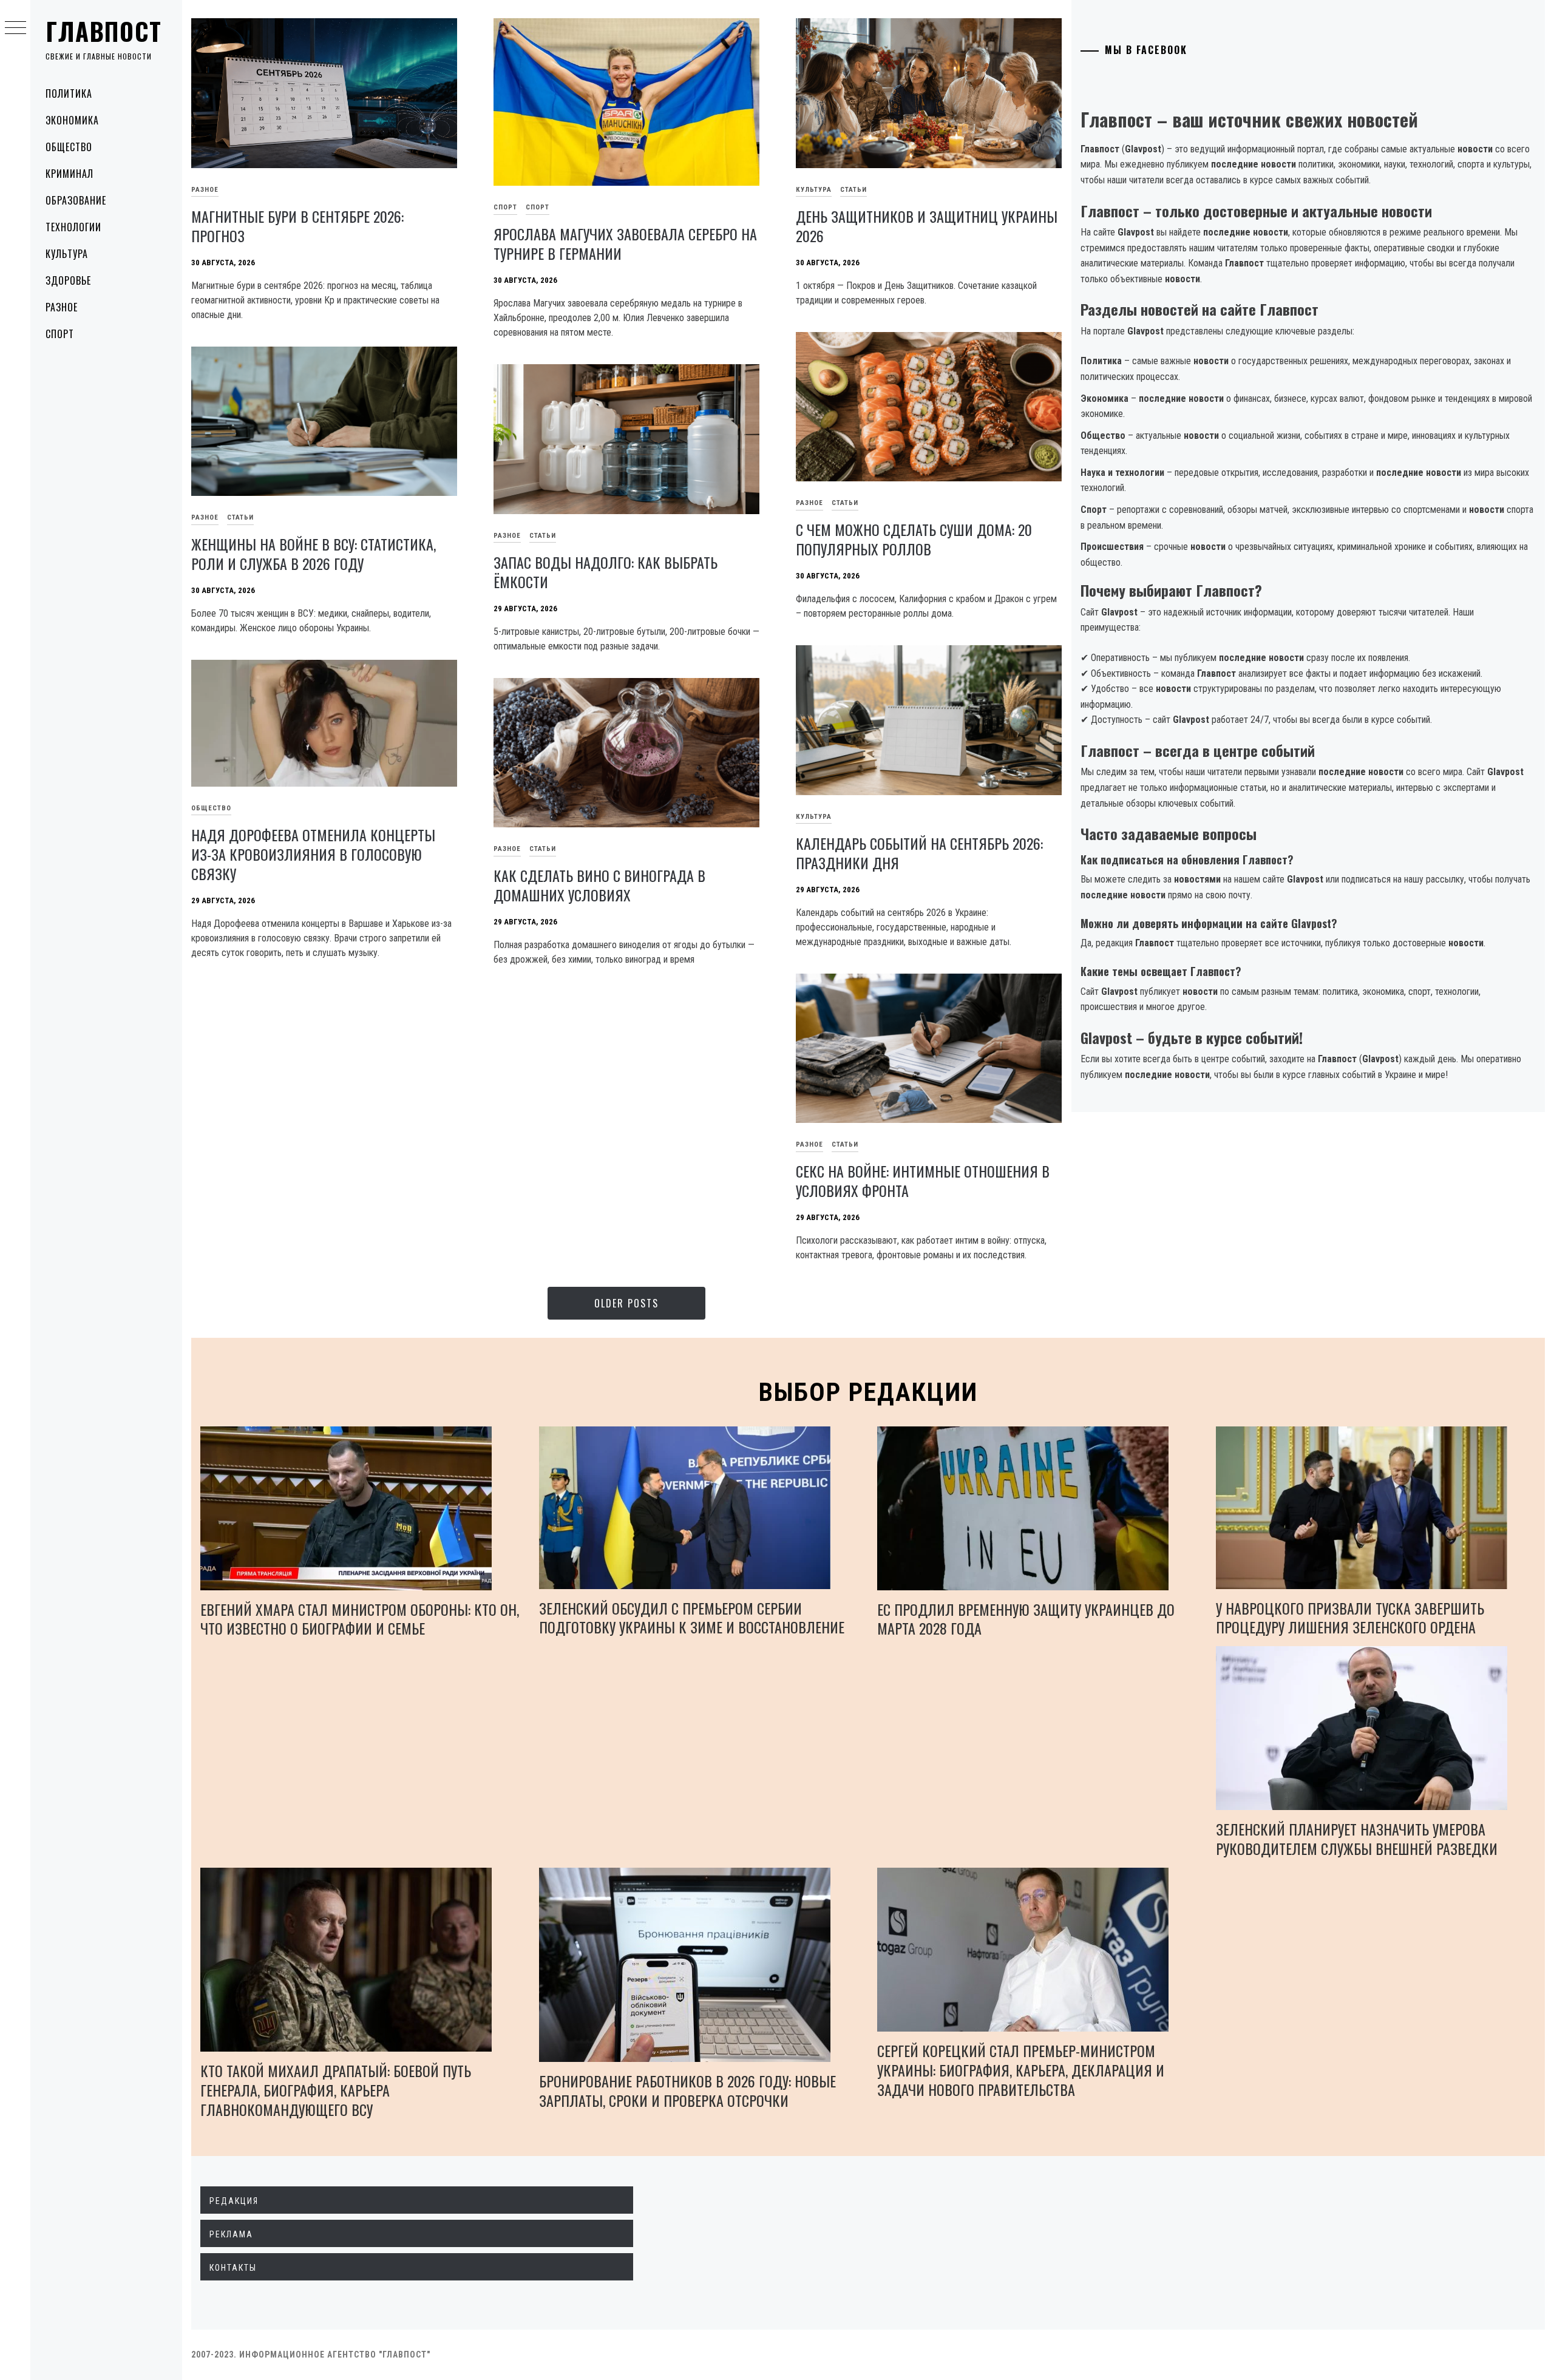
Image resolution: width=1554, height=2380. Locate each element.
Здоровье (68, 280)
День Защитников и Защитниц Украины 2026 (927, 226)
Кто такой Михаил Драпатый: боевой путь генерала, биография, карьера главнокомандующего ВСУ (336, 2090)
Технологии (73, 227)
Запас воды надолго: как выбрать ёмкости (606, 572)
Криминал (70, 174)
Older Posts (626, 1303)
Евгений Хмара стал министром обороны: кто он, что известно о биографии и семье (360, 1619)
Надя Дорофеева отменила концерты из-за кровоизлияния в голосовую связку (313, 854)
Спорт (60, 334)
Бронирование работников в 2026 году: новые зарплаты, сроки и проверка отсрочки (687, 2090)
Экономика (72, 120)
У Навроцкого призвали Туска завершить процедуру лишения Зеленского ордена (1350, 1618)
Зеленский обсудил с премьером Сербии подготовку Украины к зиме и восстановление (692, 1618)
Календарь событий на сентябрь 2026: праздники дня (919, 853)
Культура (67, 254)
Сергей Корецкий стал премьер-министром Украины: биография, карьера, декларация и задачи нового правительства (1021, 2070)
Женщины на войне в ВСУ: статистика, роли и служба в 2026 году (314, 554)
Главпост (104, 31)
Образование (76, 200)
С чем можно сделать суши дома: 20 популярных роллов (914, 539)
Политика (69, 93)
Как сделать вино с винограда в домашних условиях (599, 885)
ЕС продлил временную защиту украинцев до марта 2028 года (1026, 1619)
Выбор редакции (868, 1392)
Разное (62, 307)
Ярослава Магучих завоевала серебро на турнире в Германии (625, 243)
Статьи (853, 190)
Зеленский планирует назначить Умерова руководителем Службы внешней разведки (1357, 1839)
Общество (69, 147)
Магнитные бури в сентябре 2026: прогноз (297, 226)
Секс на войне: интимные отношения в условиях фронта (923, 1181)
